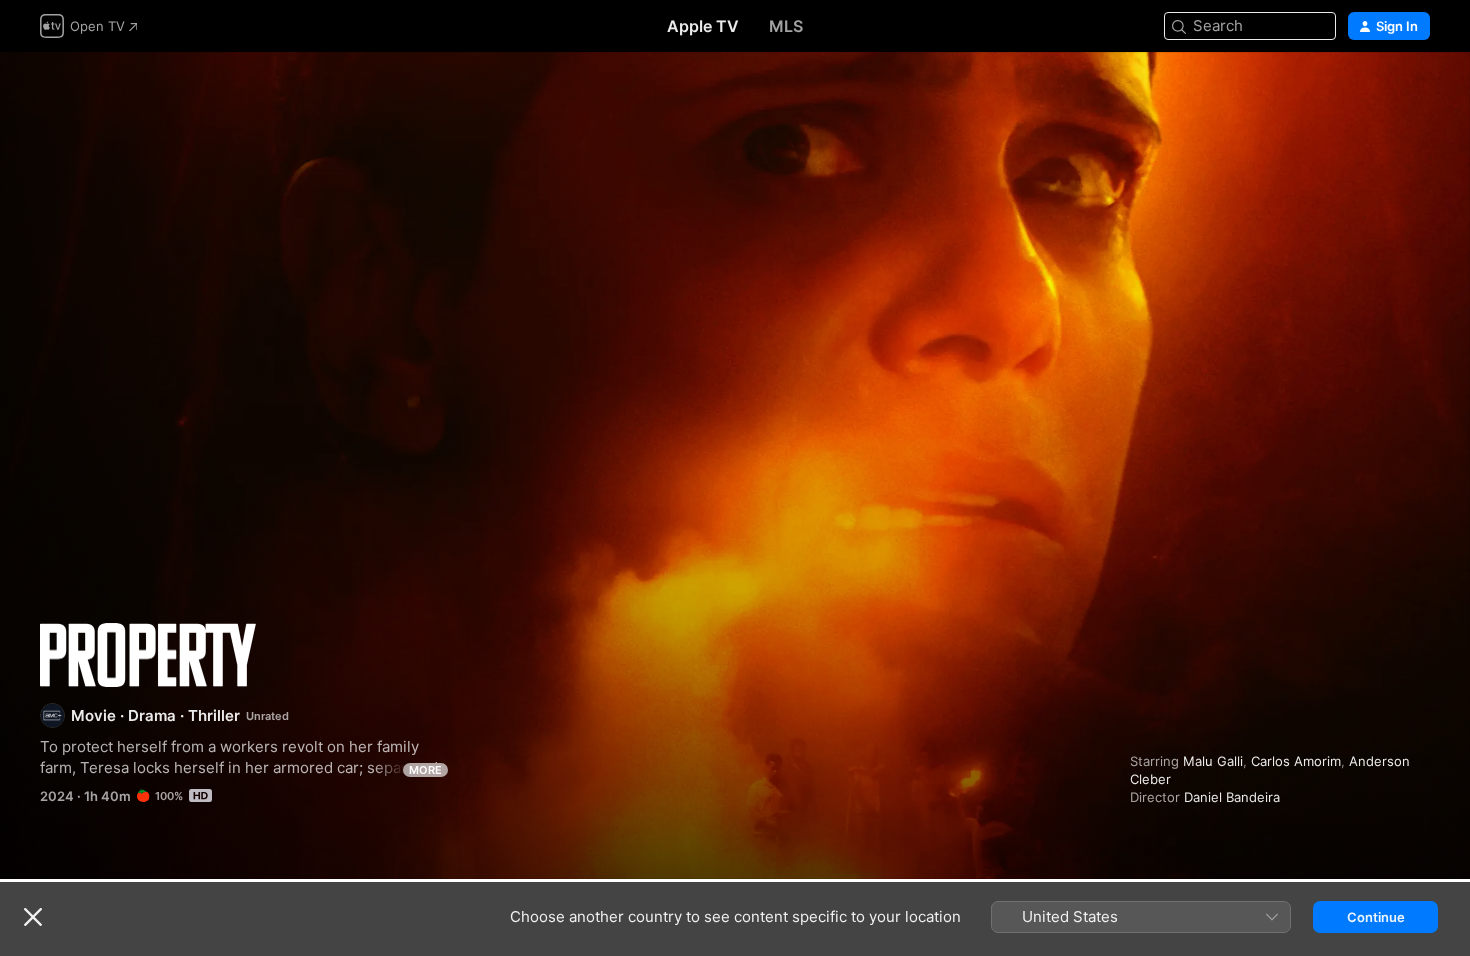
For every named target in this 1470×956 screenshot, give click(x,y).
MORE (425, 770)
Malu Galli (1213, 761)
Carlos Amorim (1296, 761)
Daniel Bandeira (1232, 797)
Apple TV (703, 26)
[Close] (33, 917)
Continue (1376, 917)
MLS (786, 26)
